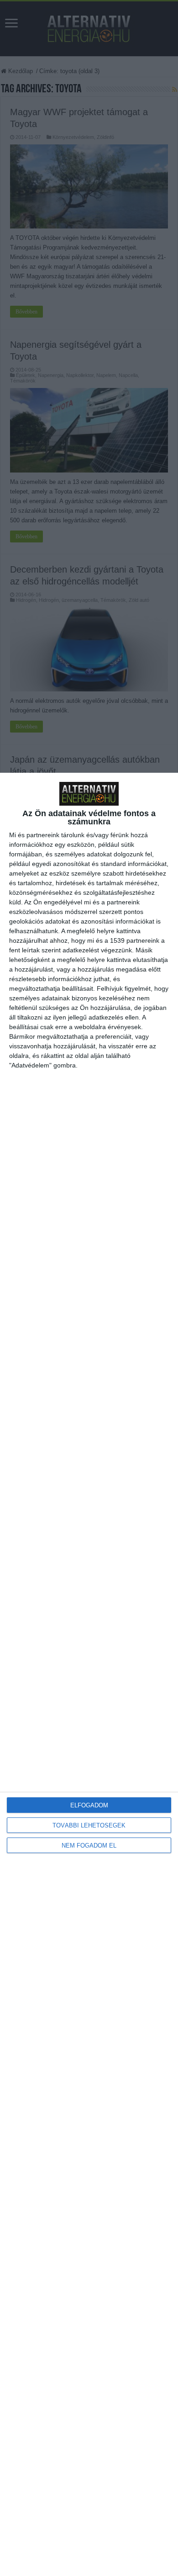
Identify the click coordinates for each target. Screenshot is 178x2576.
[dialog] (89, 1674)
